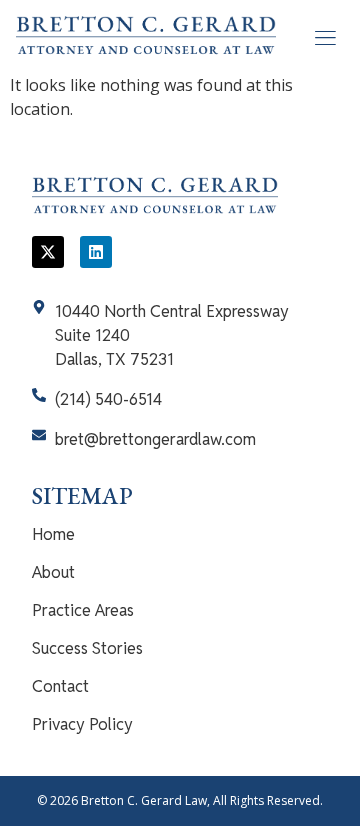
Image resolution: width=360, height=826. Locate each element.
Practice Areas (83, 610)
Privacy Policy (82, 724)
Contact (60, 686)
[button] (324, 36)
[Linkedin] (96, 252)
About (53, 572)
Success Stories (87, 648)
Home (53, 534)
